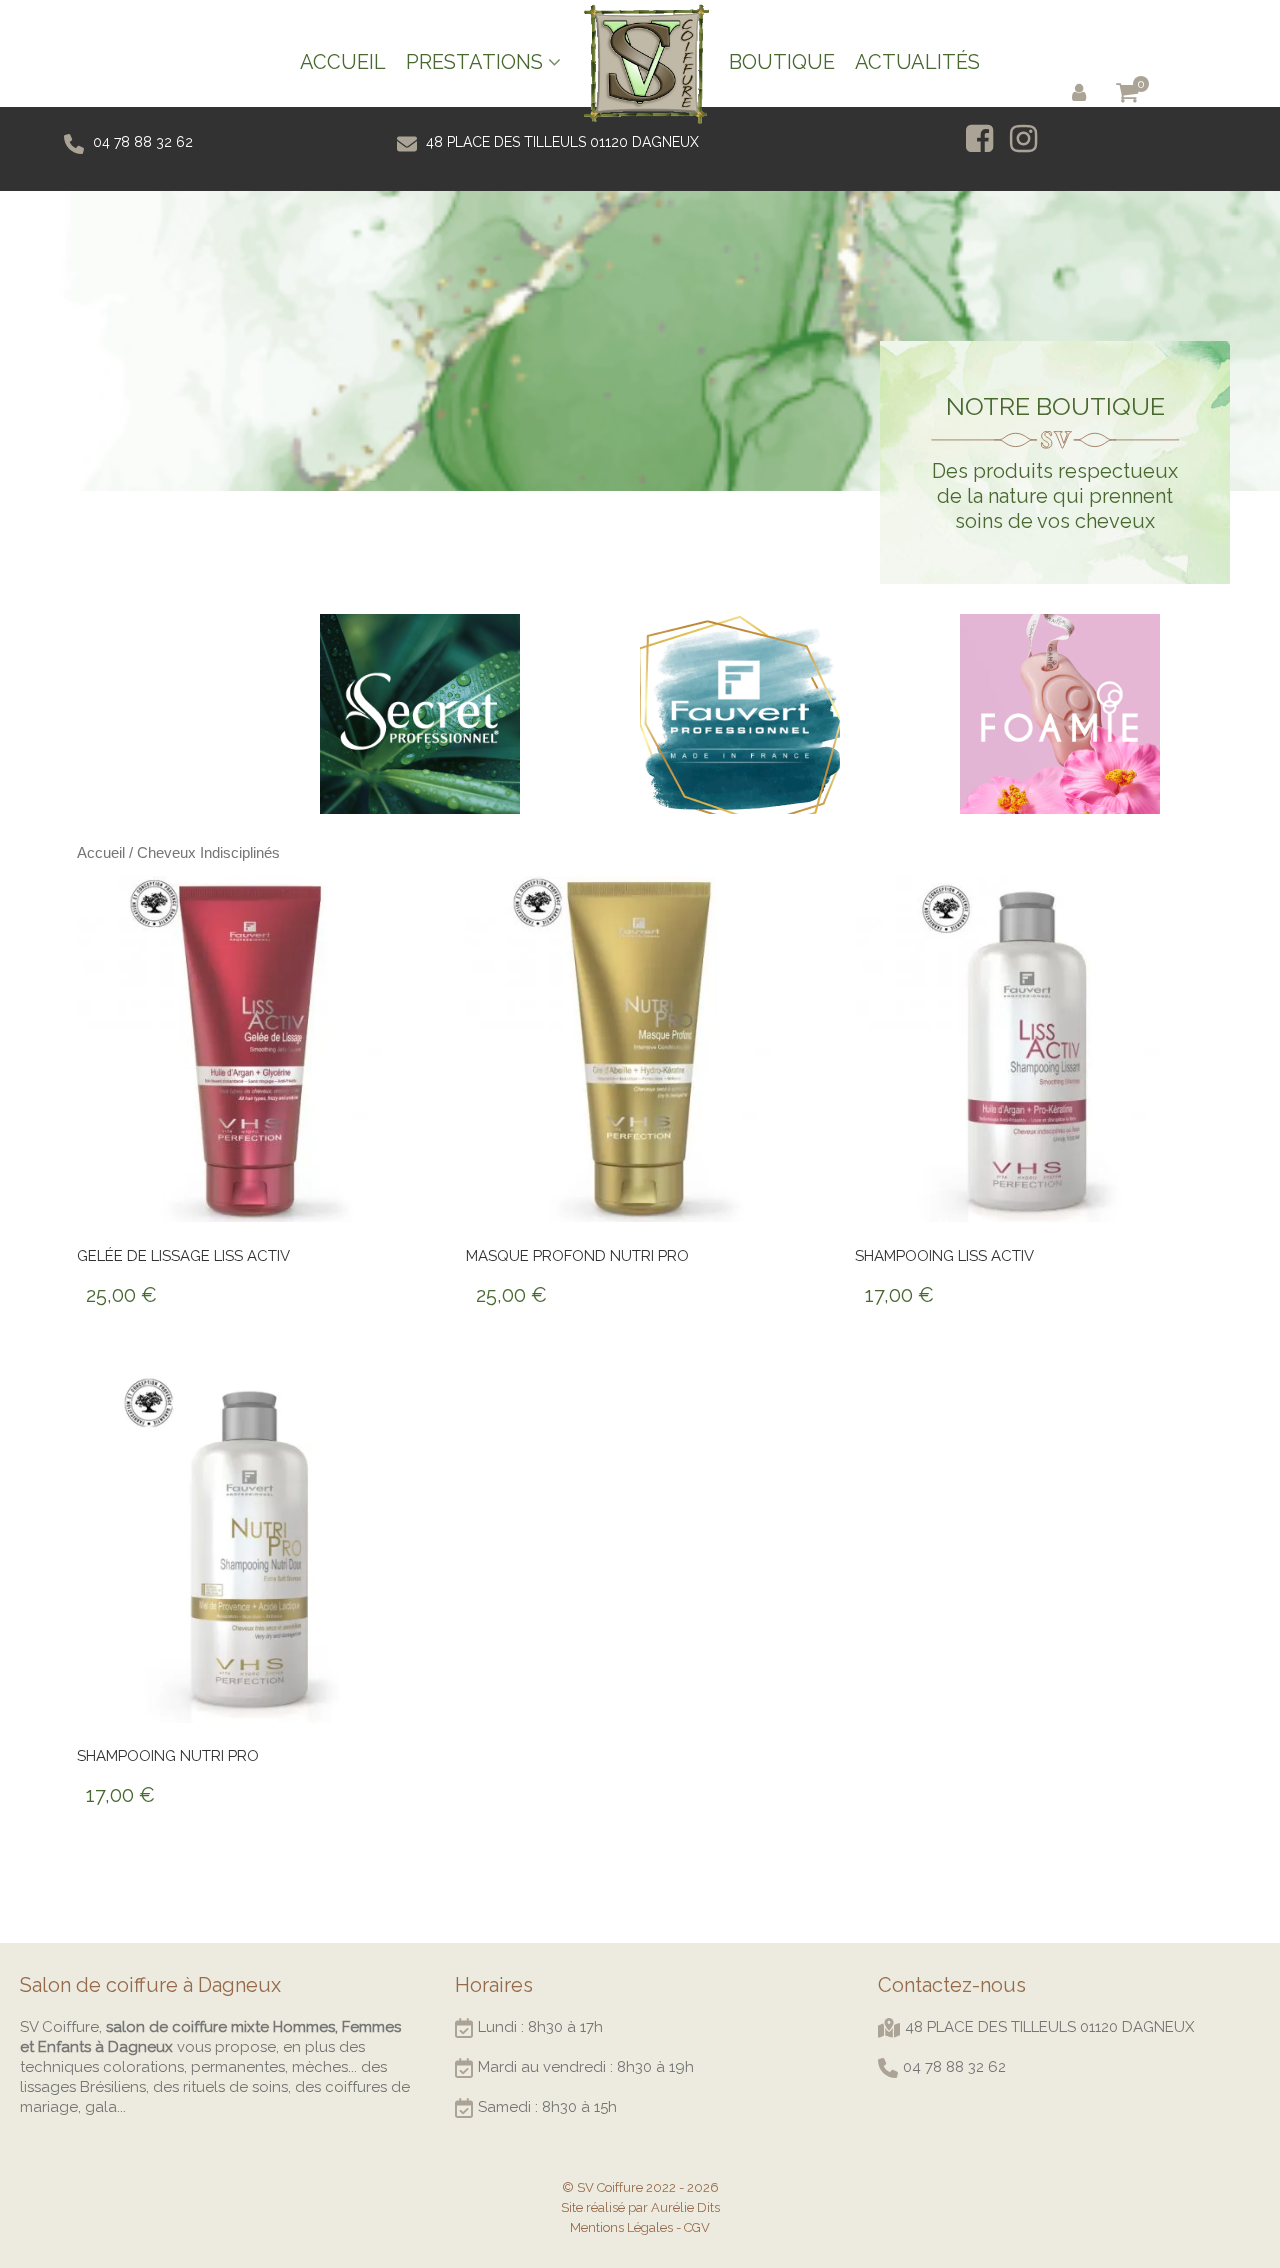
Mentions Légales (621, 2227)
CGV (697, 2227)
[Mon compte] (1083, 91)
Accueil (101, 852)
